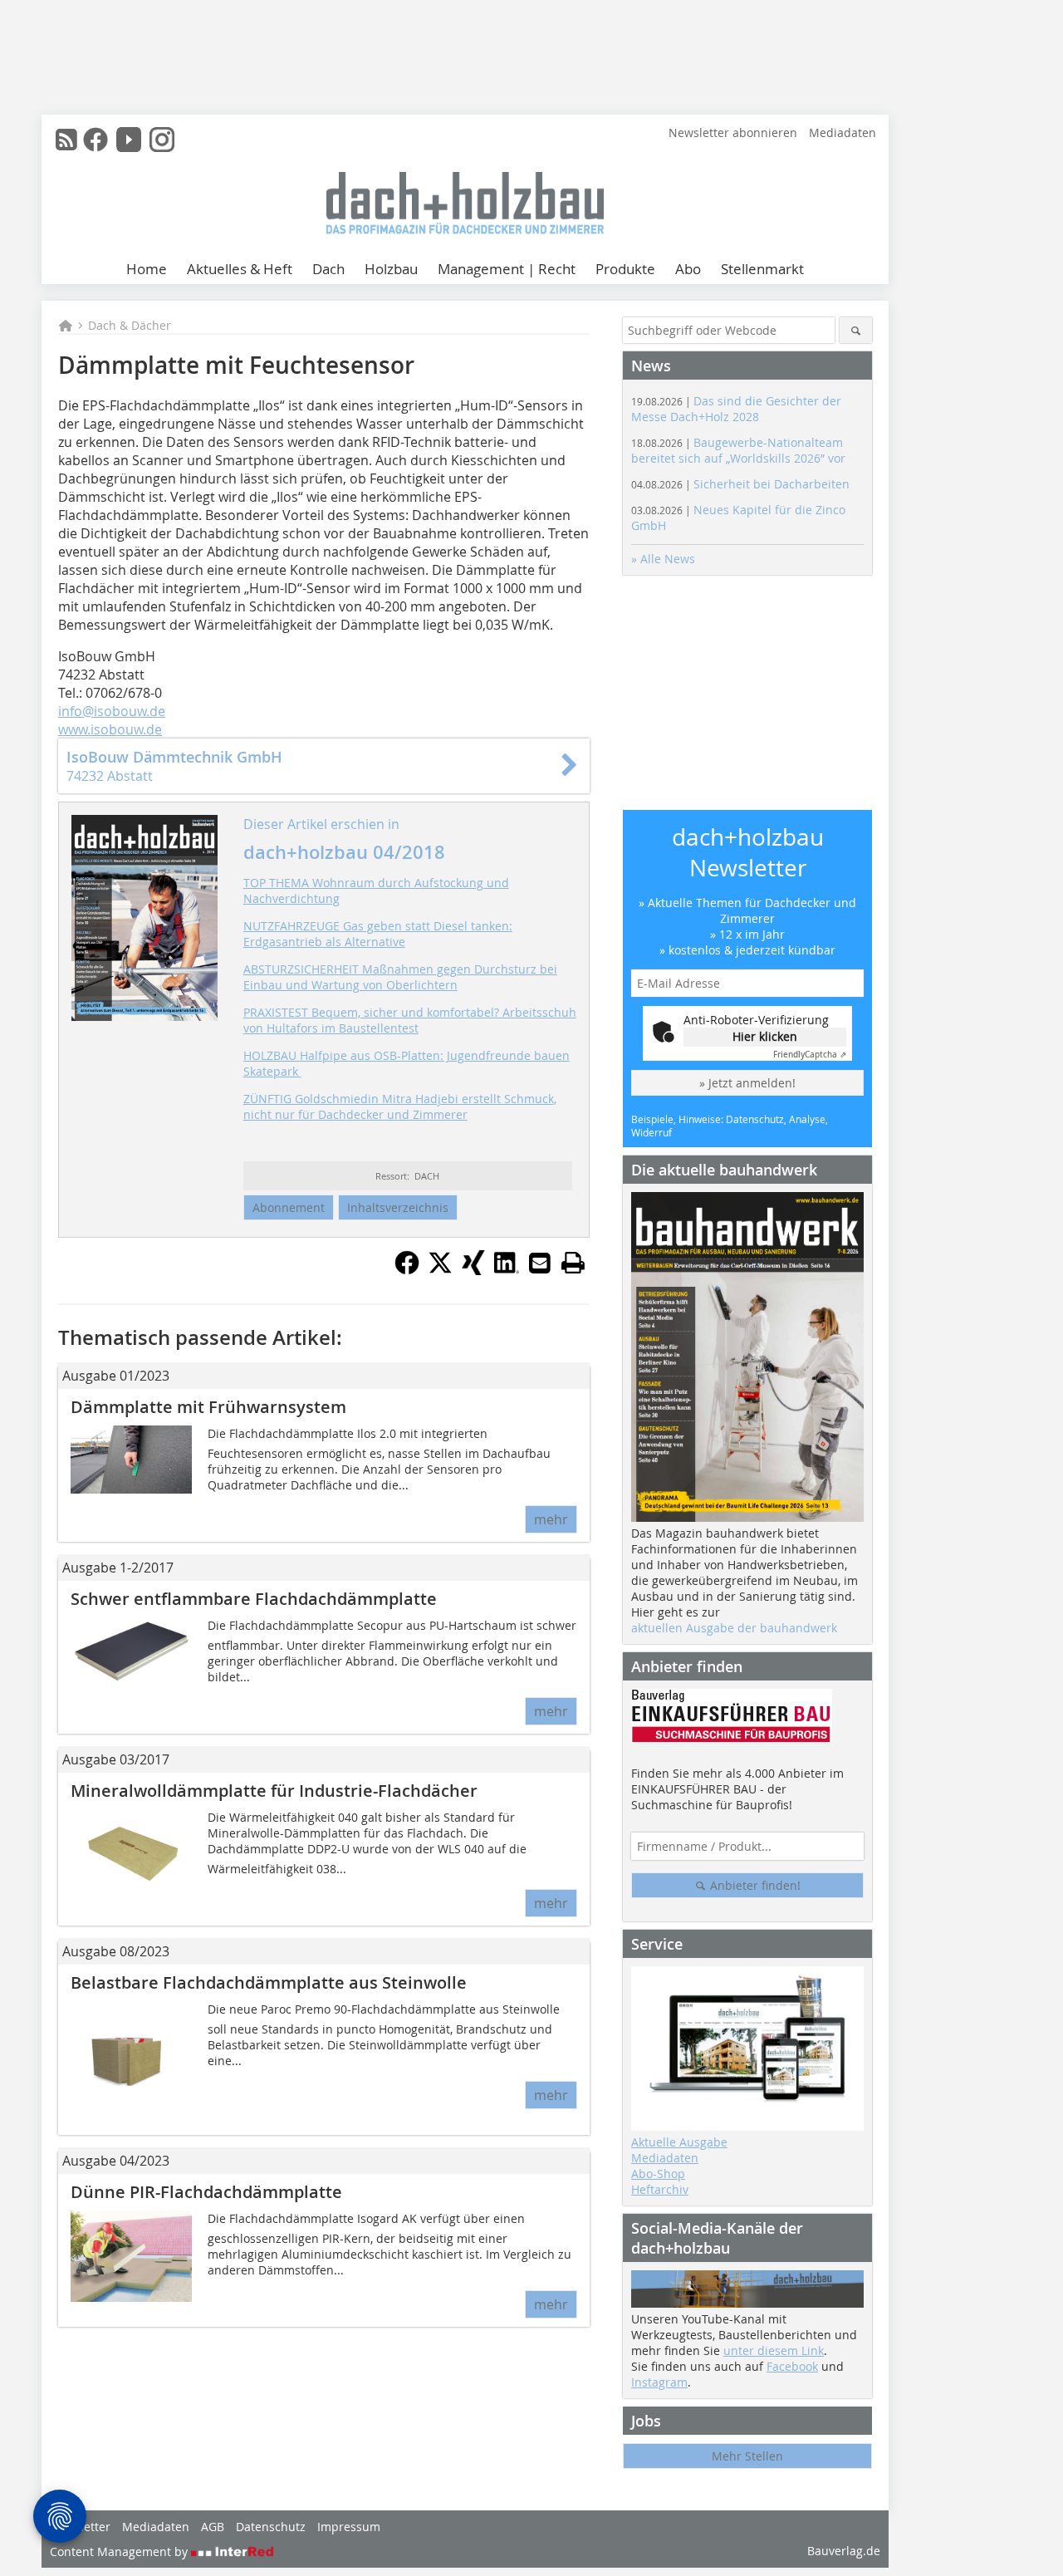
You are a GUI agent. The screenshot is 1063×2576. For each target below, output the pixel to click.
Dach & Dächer (130, 325)
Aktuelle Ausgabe (679, 2142)
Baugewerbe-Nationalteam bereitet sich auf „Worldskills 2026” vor (738, 450)
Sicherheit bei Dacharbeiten (740, 484)
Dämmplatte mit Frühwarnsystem (208, 1407)
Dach (328, 269)
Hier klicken (765, 1036)
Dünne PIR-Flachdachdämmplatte (206, 2192)
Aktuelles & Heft (240, 269)
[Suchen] (856, 330)
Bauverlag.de (844, 2551)
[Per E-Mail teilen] (540, 1263)
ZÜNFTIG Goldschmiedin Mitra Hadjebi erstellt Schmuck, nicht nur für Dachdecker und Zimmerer (400, 1106)
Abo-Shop (658, 2174)
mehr (551, 1519)
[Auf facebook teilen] (407, 1270)
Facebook (792, 2366)
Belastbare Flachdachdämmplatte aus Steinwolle (269, 1982)
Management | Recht (507, 269)
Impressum (349, 2527)
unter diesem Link (774, 2350)
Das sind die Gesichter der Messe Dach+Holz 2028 (736, 409)
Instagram (659, 2382)
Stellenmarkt (762, 269)
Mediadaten (843, 132)
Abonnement (289, 1207)
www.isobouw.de (110, 729)
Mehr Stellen (747, 2456)
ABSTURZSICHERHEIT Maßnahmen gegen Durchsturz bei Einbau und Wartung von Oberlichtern (400, 977)
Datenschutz (271, 2527)
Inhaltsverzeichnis (398, 1207)
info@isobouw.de (112, 711)
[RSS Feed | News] (66, 140)
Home (147, 269)
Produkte (625, 269)
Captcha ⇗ (810, 1055)
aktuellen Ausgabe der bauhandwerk (734, 1628)
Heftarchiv (660, 2189)
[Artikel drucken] (573, 1263)
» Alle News (663, 559)
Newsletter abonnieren (733, 132)
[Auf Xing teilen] (473, 1270)
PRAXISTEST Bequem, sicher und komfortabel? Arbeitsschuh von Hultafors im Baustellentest (410, 1020)
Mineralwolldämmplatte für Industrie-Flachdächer (274, 1791)
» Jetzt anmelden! (747, 1083)
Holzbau (391, 269)
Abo (688, 269)
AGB (213, 2527)
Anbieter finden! (754, 1885)
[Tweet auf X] (440, 1270)
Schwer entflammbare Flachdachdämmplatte (254, 1599)
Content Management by (120, 2551)
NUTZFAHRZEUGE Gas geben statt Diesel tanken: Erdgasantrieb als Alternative (378, 934)
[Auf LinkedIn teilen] (507, 1270)
